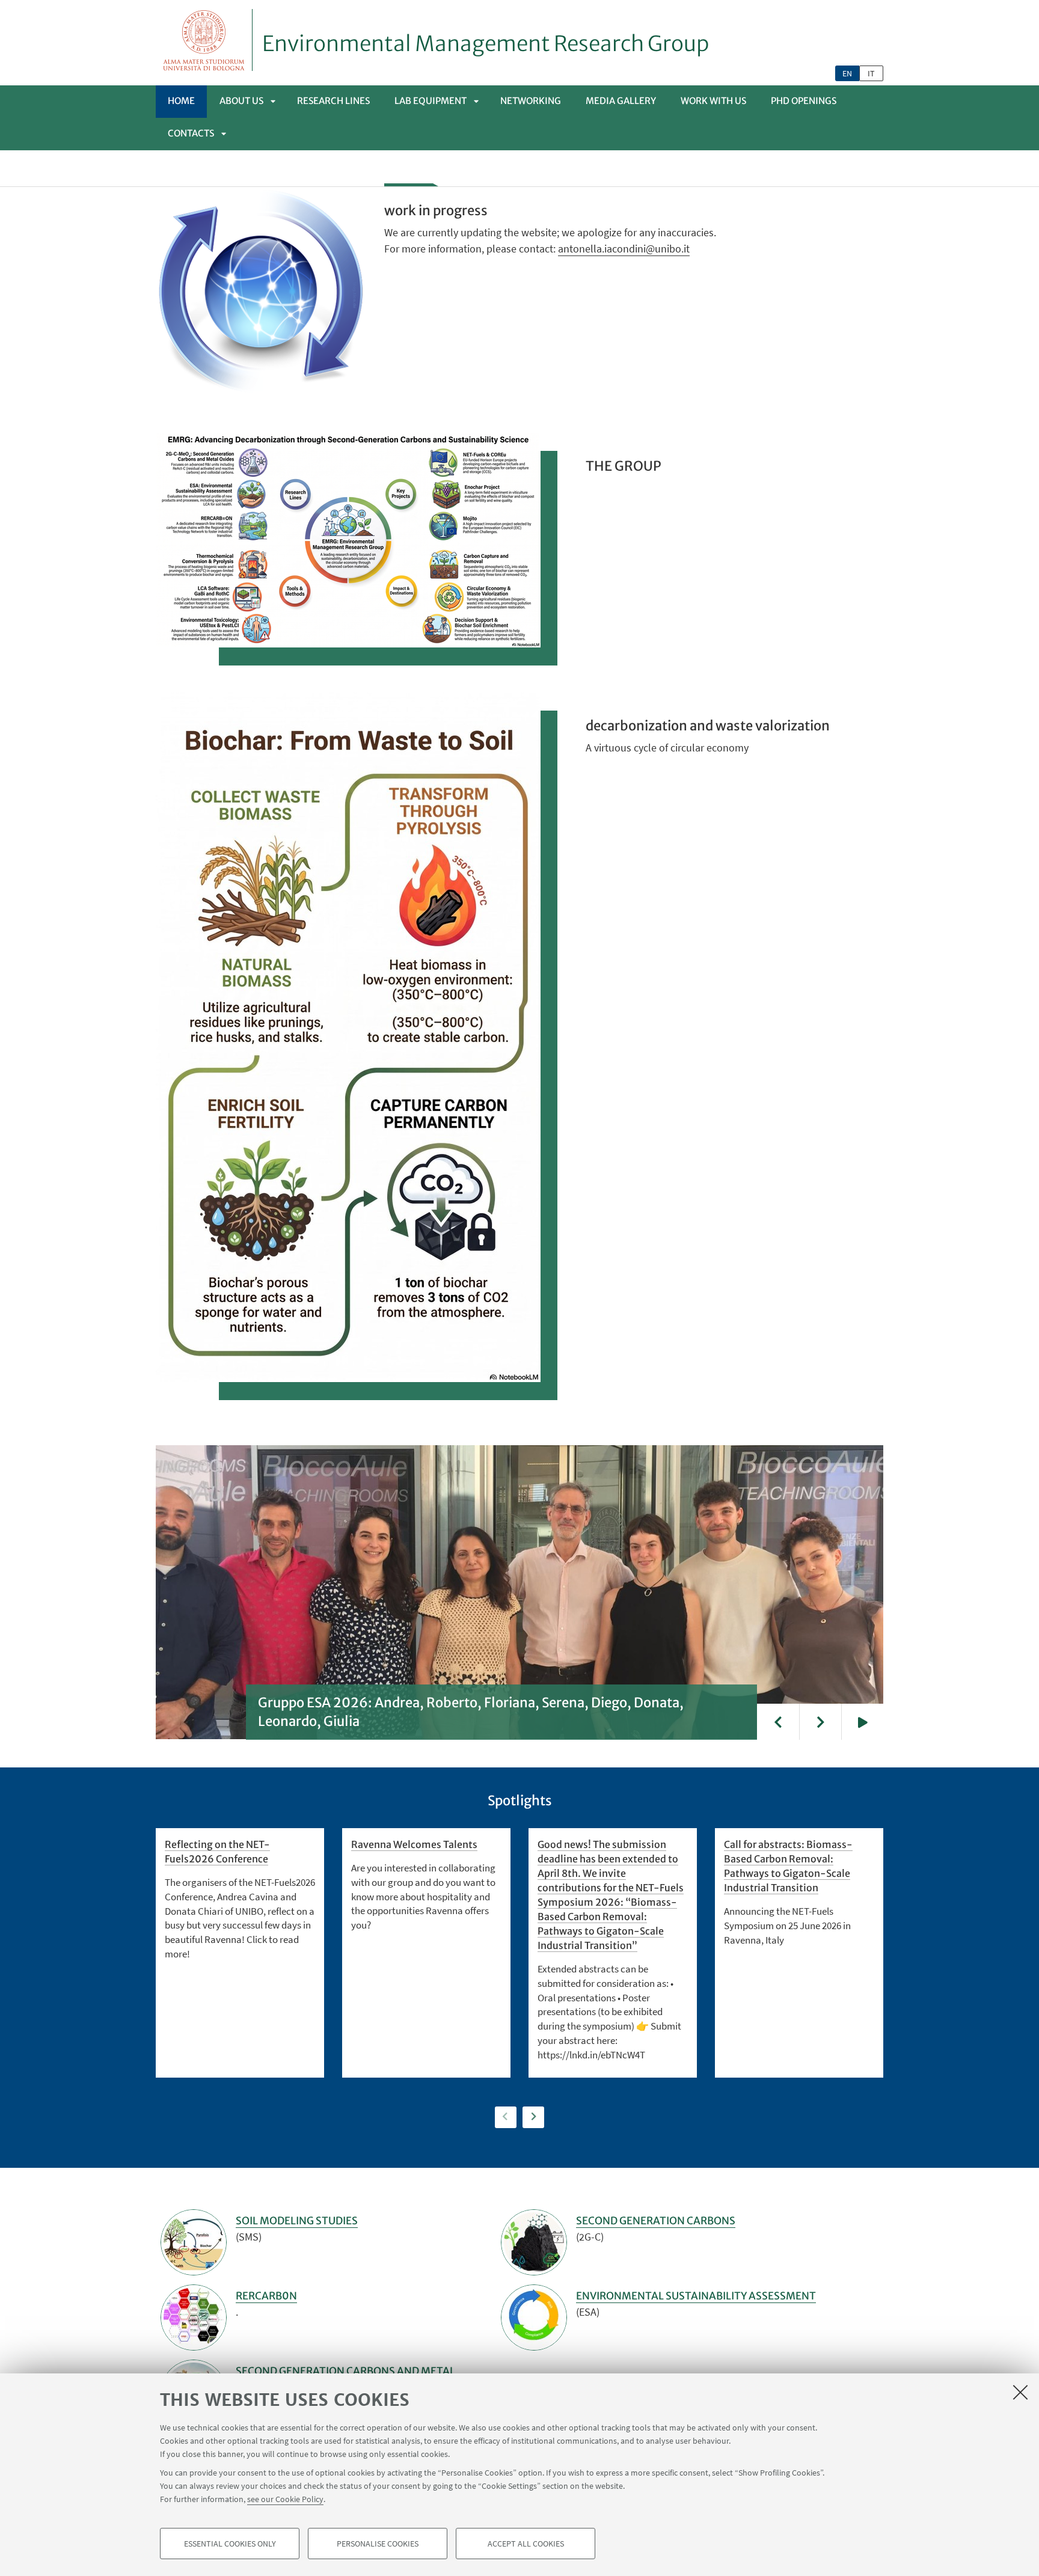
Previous (778, 1722)
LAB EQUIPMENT (431, 101)
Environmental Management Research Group (486, 44)
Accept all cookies (526, 2544)
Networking (531, 101)
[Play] (862, 1722)
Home (181, 101)
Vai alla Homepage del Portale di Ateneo (204, 40)
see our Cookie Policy (285, 2499)
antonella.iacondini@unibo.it (624, 249)
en (847, 73)
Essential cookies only (230, 2544)
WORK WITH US (713, 101)
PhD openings (804, 101)
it (871, 73)
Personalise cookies (378, 2544)
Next (820, 1722)
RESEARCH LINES (333, 101)
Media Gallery (621, 101)
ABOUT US (241, 101)
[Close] (1020, 2392)
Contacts (191, 133)
